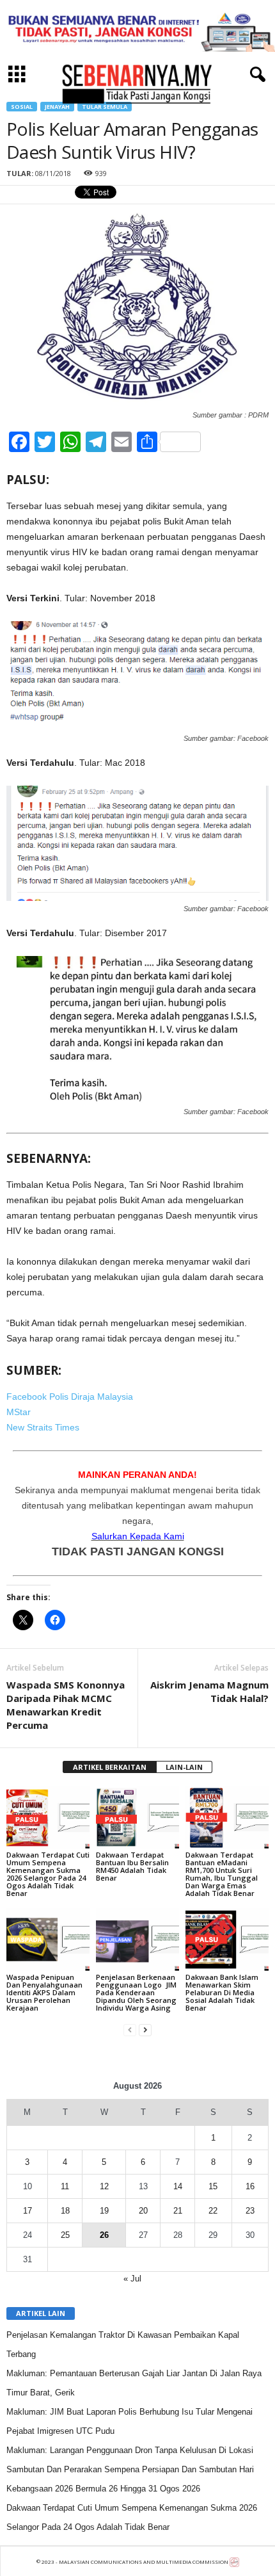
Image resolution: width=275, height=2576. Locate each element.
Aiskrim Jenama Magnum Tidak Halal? (209, 1691)
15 (213, 2186)
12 (104, 2186)
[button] (255, 75)
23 (250, 2211)
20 (143, 2211)
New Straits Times (43, 1427)
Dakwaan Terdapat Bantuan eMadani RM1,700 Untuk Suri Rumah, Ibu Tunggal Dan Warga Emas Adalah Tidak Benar (222, 1874)
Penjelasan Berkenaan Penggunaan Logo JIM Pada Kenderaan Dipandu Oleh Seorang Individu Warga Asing (136, 1992)
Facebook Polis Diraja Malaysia (70, 1397)
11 (65, 2186)
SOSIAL (22, 107)
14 (178, 2186)
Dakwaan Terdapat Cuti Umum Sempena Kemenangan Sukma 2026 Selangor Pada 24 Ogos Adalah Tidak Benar (48, 1874)
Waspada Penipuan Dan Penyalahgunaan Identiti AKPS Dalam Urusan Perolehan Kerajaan (44, 1992)
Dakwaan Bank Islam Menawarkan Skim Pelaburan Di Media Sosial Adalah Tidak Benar (222, 1992)
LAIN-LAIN (184, 1767)
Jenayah (57, 107)
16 (250, 2186)
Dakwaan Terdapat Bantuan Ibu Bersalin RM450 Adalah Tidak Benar (132, 1866)
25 (65, 2235)
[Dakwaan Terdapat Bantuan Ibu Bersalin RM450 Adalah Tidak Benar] (137, 1818)
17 (27, 2211)
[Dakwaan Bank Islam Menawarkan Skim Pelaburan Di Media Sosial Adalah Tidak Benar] (227, 1939)
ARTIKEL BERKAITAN (110, 1767)
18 (65, 2211)
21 (178, 2211)
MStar (19, 1412)
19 (104, 2211)
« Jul (132, 2279)
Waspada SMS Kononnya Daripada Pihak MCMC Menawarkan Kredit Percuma (66, 1705)
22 (213, 2211)
